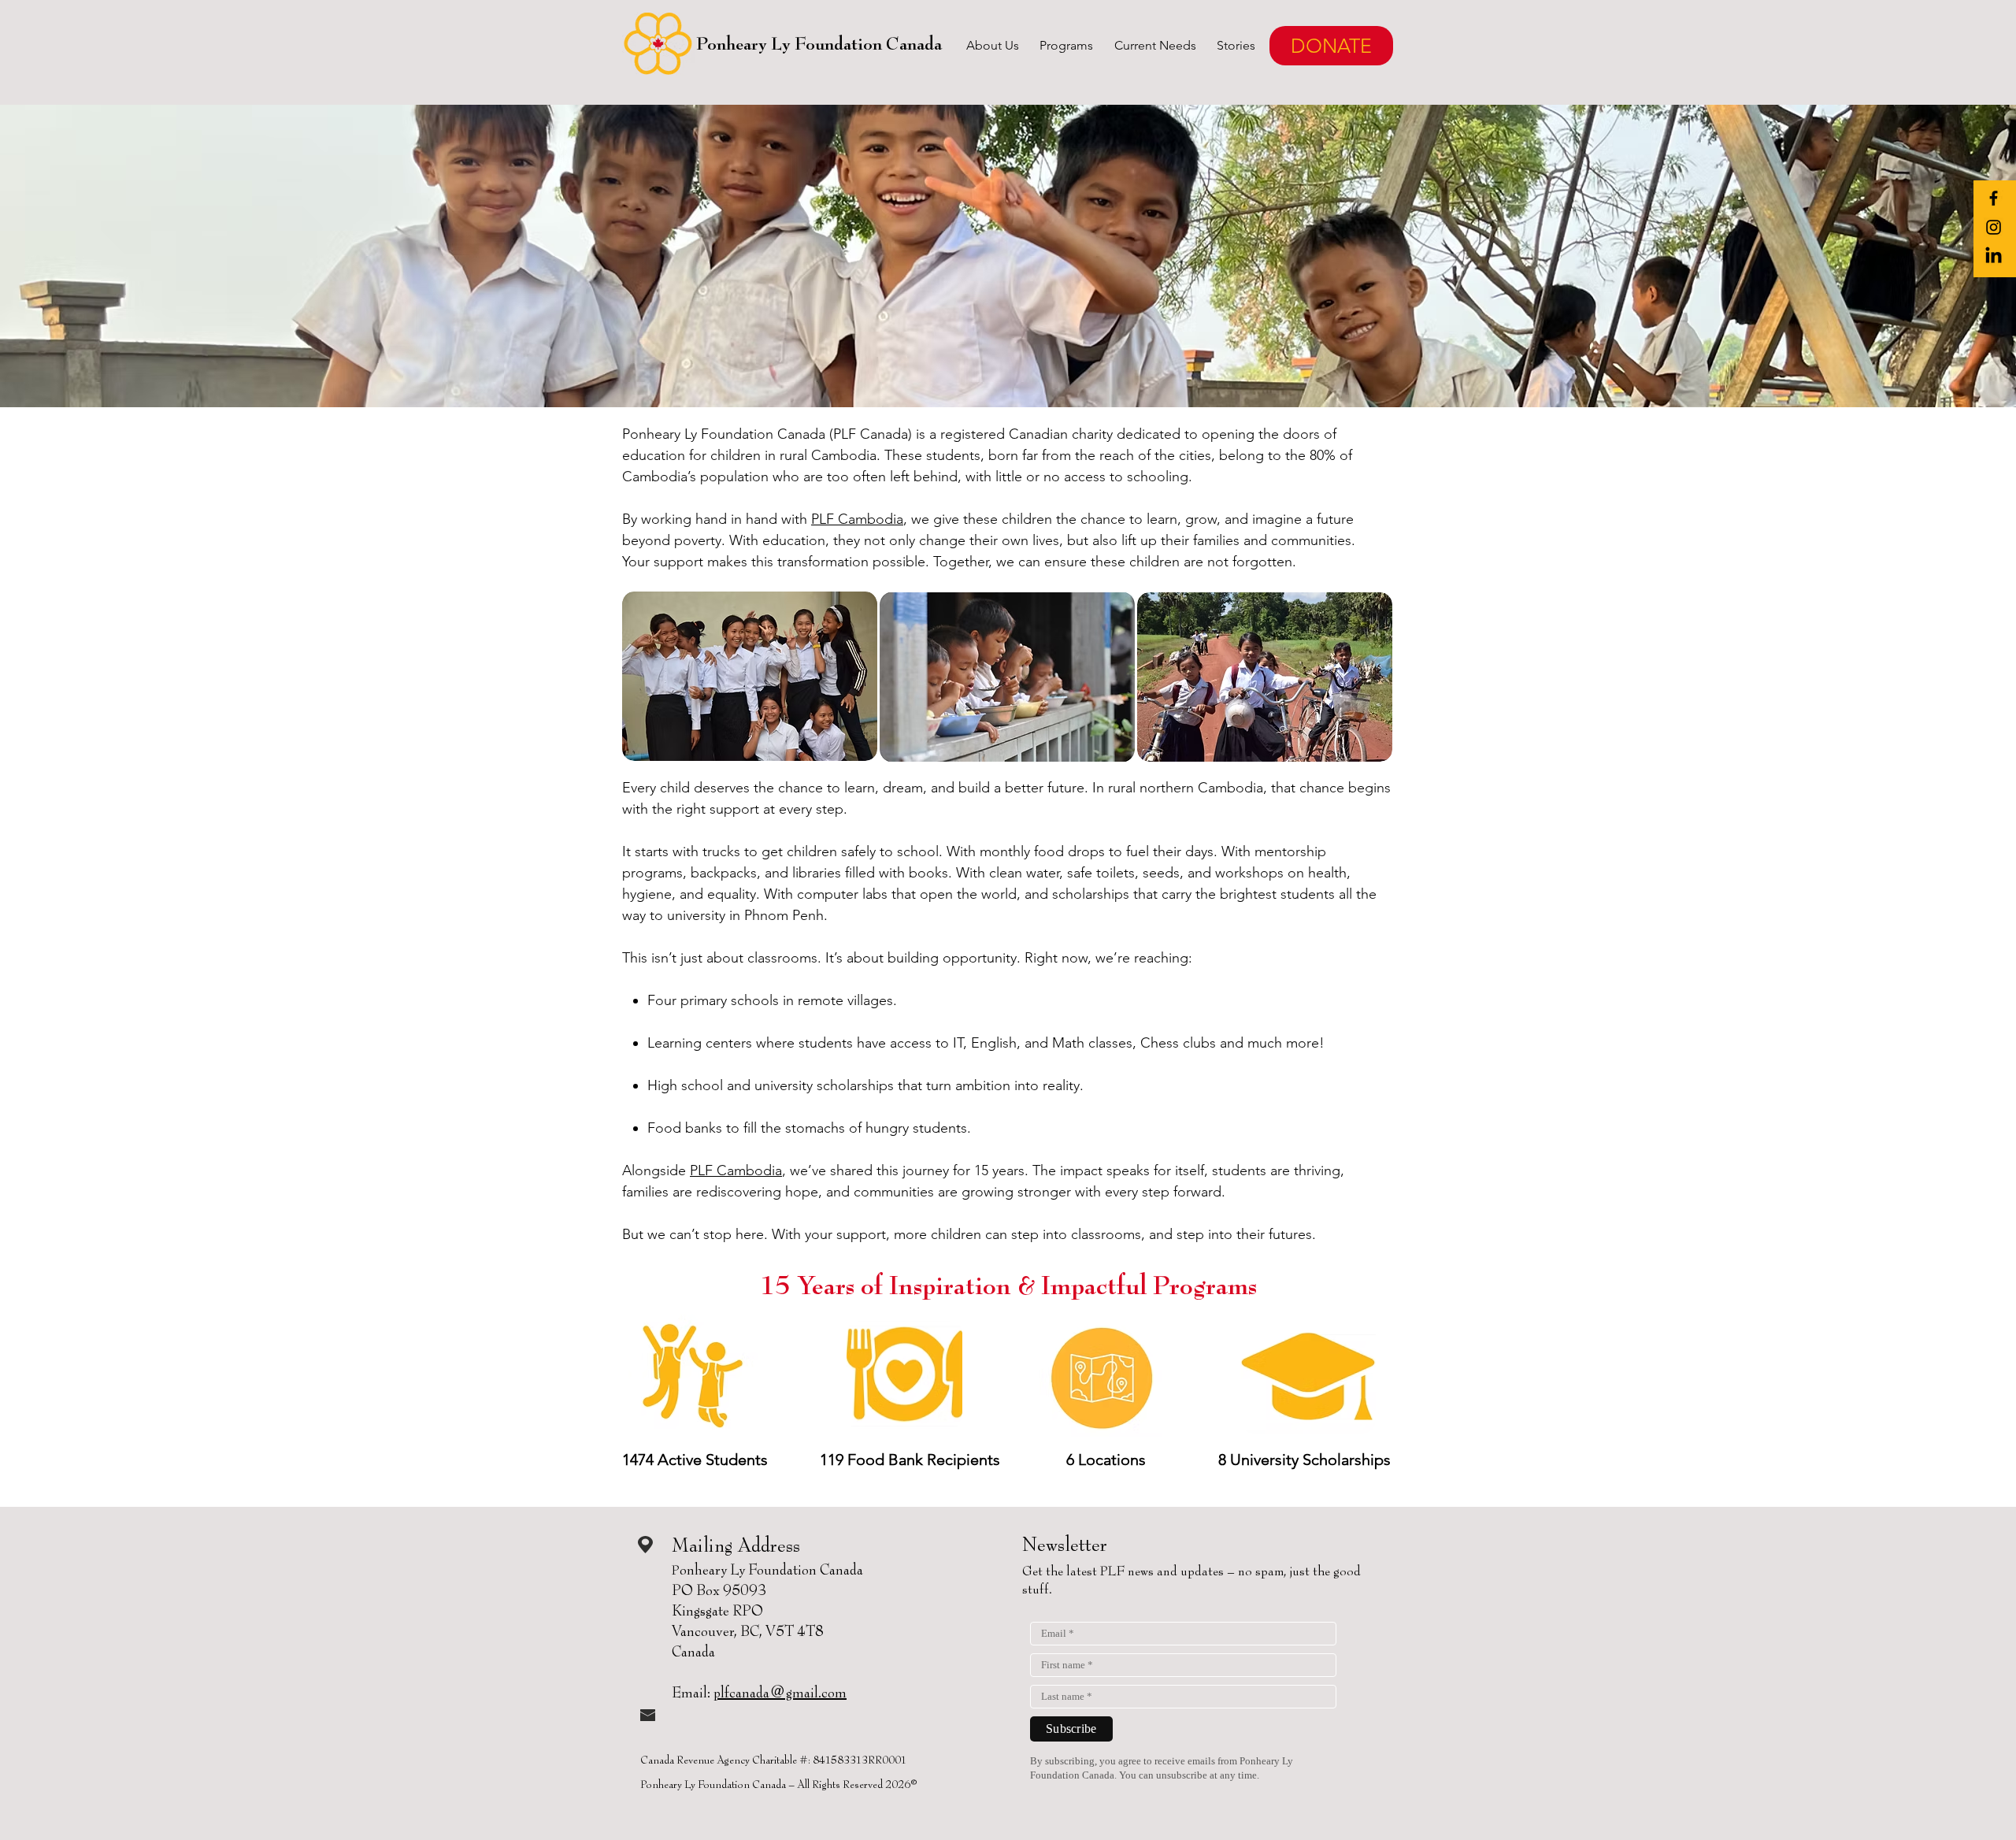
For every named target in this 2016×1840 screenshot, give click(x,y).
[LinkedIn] (1994, 256)
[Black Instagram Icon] (1994, 227)
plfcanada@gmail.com (780, 1693)
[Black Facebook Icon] (1994, 198)
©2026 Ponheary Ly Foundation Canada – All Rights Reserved (778, 1784)
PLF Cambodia (857, 519)
